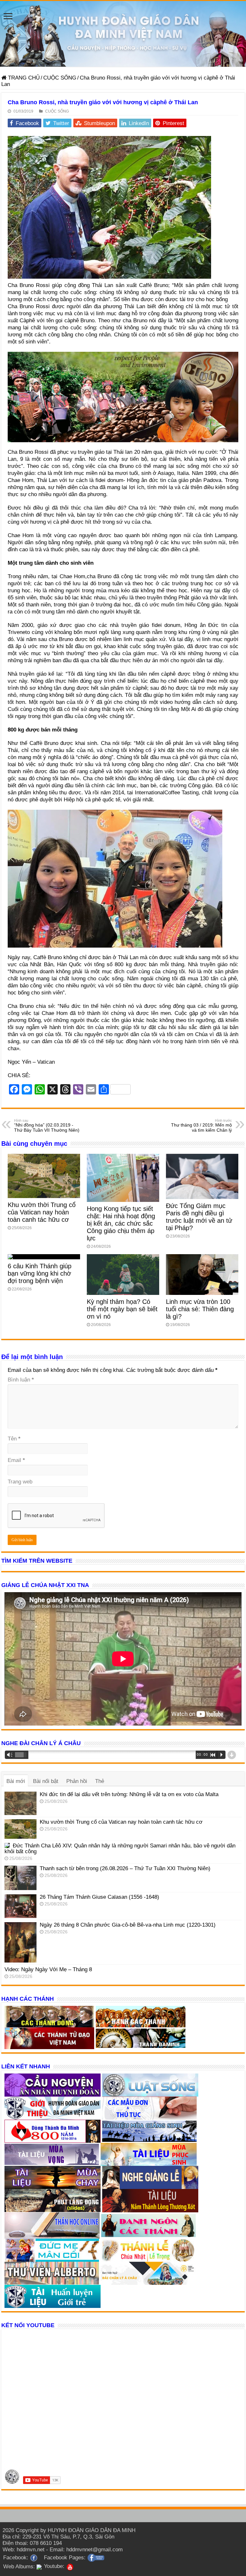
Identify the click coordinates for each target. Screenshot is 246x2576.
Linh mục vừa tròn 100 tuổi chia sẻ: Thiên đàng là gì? (200, 1309)
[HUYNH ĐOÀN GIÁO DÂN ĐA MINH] (123, 34)
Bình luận (21, 1380)
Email (16, 1460)
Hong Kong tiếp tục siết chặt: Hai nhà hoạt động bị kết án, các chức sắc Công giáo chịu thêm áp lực (121, 1223)
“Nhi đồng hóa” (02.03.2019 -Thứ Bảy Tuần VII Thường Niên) (47, 1126)
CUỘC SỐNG (60, 78)
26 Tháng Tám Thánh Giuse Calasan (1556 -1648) (99, 1897)
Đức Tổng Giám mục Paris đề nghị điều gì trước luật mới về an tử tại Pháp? (199, 1217)
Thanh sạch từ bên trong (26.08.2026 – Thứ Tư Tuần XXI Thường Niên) (125, 1868)
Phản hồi (77, 1781)
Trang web (20, 1482)
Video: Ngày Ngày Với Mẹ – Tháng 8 (48, 1969)
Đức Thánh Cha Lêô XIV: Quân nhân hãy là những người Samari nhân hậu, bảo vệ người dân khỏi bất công (120, 1849)
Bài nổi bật (46, 1781)
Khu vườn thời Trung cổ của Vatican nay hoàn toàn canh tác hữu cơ (42, 1212)
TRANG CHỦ (23, 78)
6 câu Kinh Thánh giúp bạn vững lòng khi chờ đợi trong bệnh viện (40, 1273)
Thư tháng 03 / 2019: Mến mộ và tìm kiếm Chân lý (201, 1126)
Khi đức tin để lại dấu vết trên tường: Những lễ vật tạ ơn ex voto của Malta (129, 1794)
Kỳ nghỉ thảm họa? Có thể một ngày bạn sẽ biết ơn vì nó (122, 1309)
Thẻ (100, 1781)
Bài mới (16, 1781)
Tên (14, 1439)
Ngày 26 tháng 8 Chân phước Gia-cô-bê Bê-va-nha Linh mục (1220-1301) (128, 1925)
